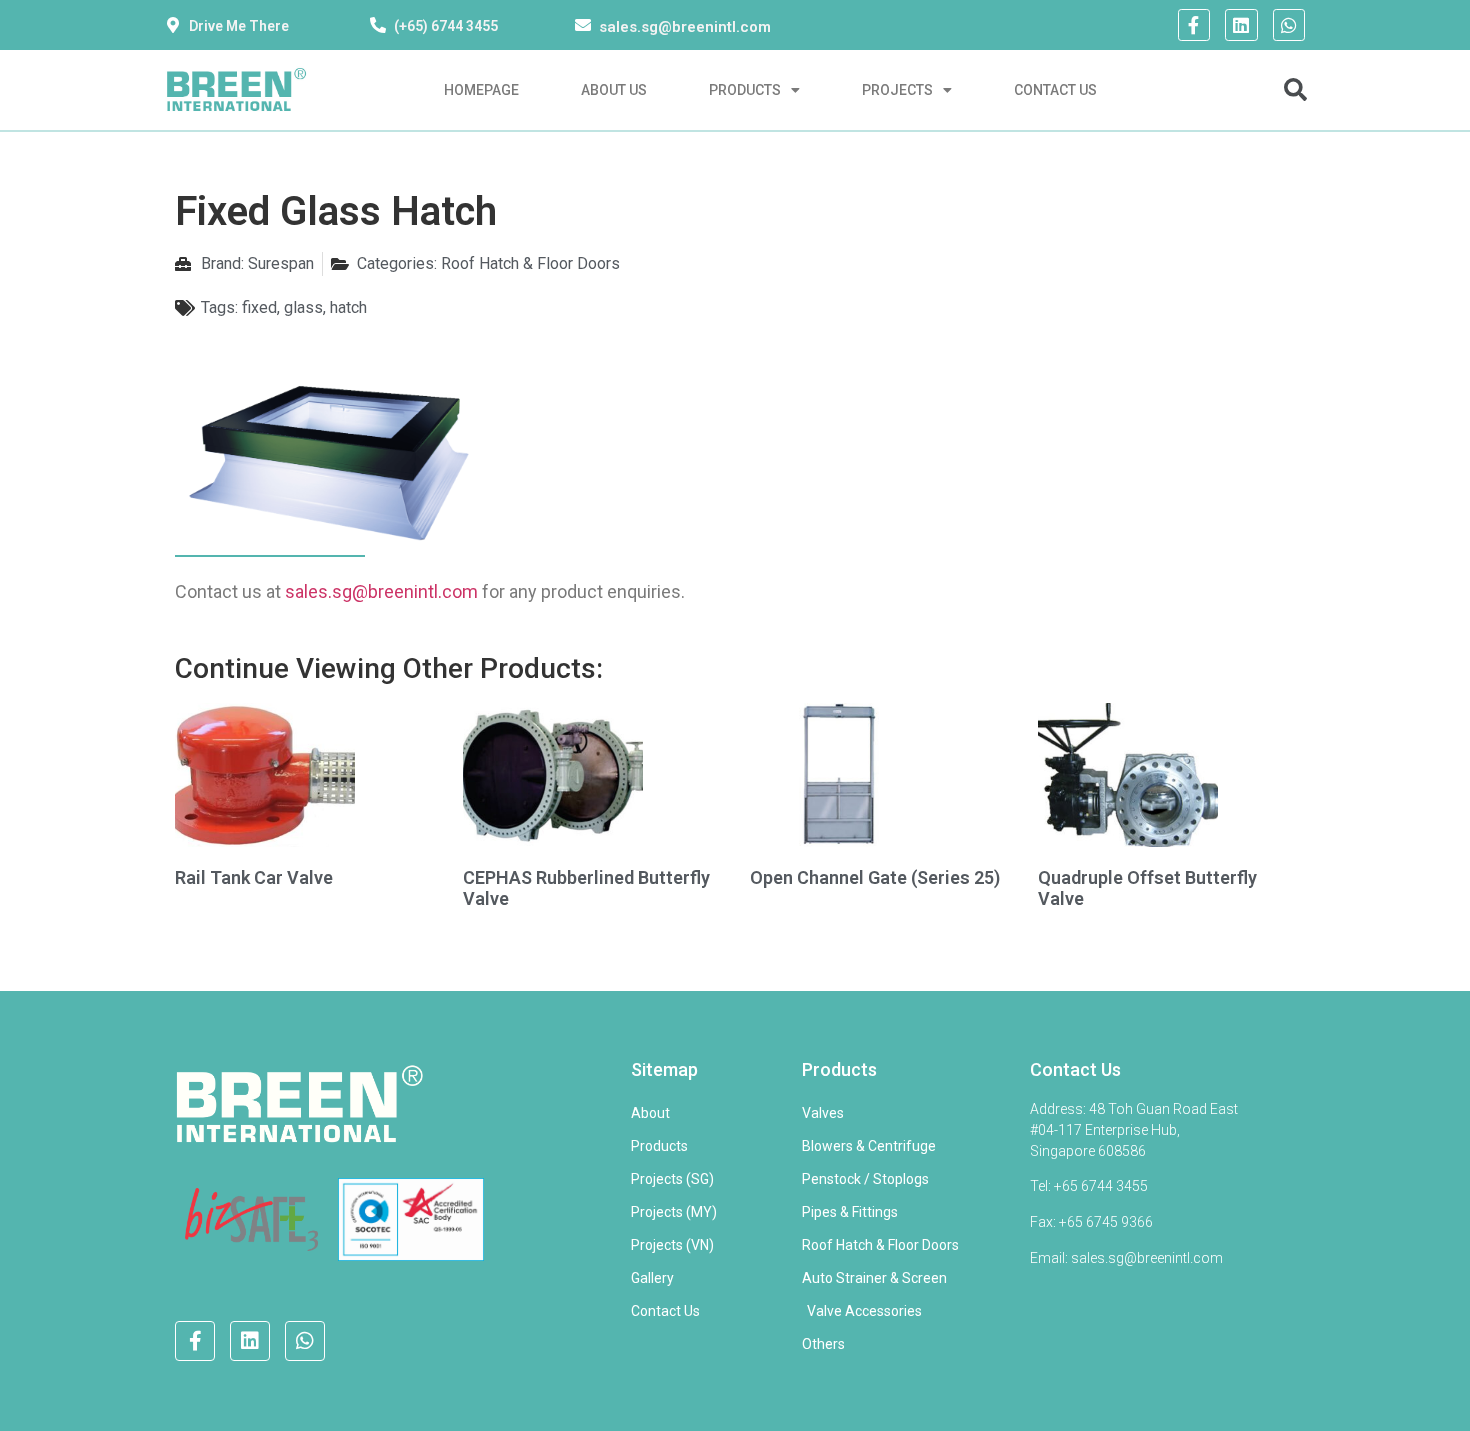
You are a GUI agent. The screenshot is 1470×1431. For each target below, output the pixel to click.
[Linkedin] (1241, 25)
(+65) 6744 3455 (446, 26)
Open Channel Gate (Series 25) (875, 877)
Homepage (481, 90)
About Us (614, 90)
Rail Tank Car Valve (254, 877)
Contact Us (1055, 90)
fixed (259, 307)
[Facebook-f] (1194, 25)
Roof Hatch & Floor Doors (530, 263)
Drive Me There (239, 26)
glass (303, 307)
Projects (897, 90)
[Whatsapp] (1289, 25)
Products (745, 90)
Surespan (281, 263)
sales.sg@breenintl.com (685, 27)
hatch (348, 307)
